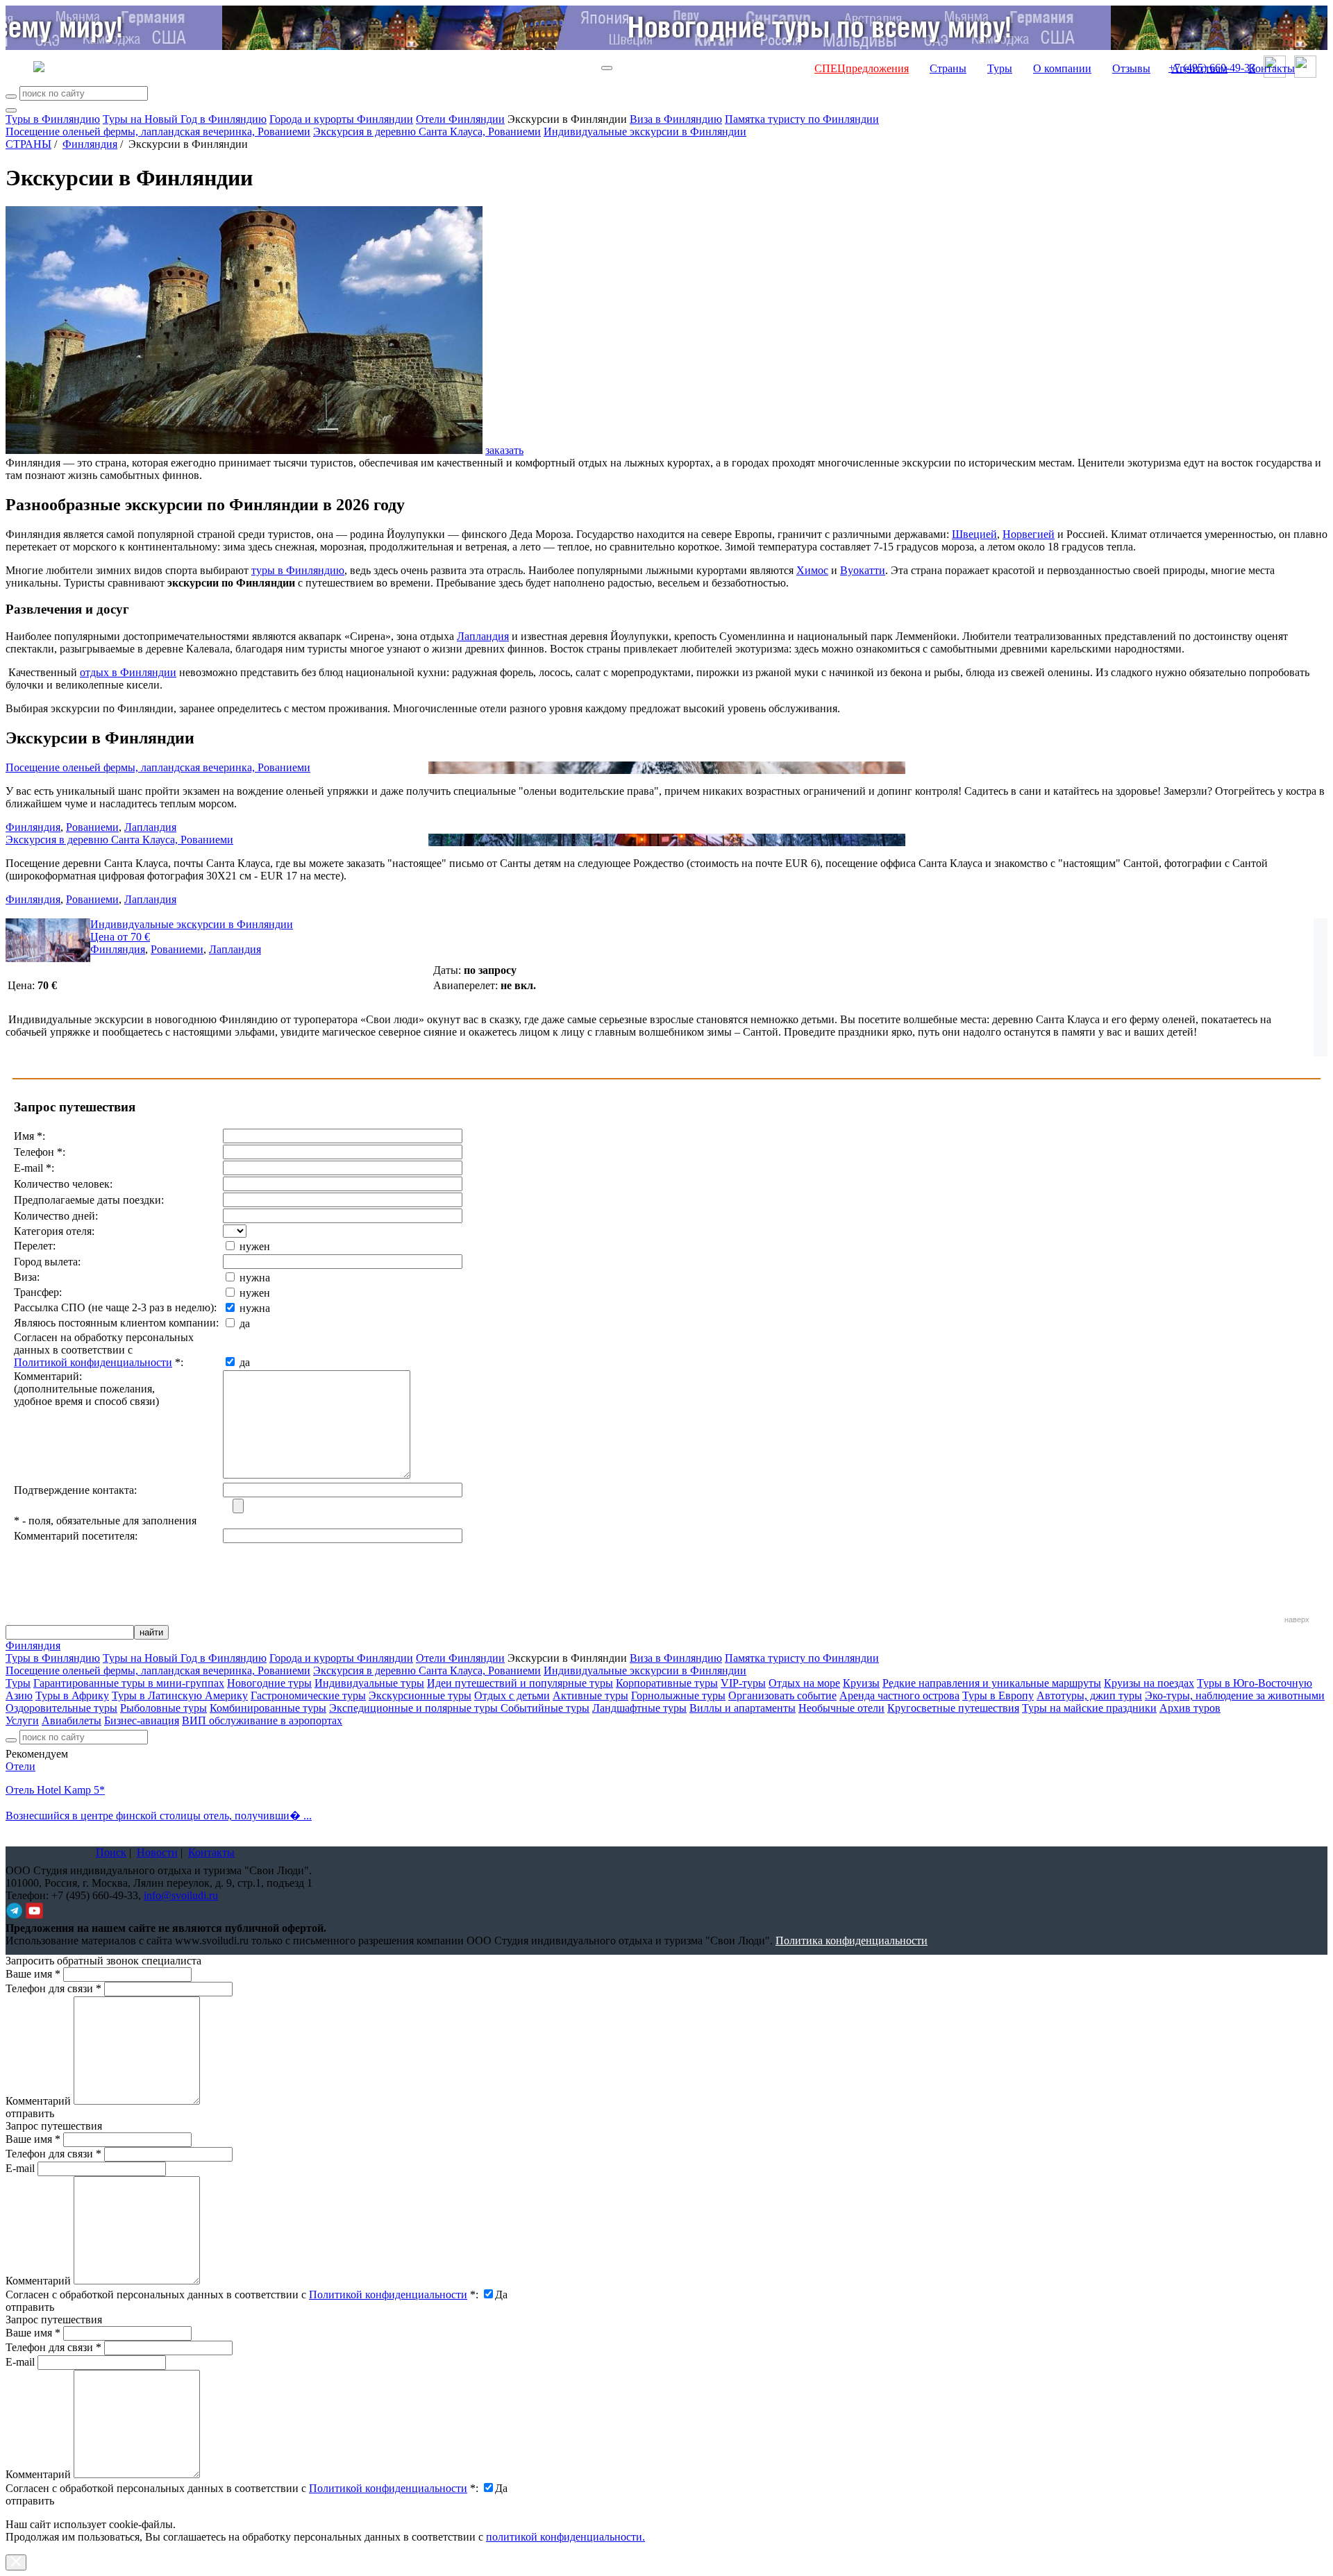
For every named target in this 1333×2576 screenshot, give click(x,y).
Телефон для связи (53, 1988)
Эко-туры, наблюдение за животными (1235, 1695)
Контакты (1272, 68)
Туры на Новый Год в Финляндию (185, 119)
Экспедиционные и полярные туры (415, 1708)
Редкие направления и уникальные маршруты (992, 1683)
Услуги (22, 1720)
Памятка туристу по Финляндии (802, 119)
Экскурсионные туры (420, 1695)
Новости (157, 1852)
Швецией (974, 534)
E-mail (20, 2168)
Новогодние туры (269, 1683)
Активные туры (590, 1695)
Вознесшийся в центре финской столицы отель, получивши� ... (159, 1816)
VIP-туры (743, 1683)
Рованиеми (92, 827)
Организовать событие (782, 1695)
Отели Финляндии (460, 119)
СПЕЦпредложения (862, 68)
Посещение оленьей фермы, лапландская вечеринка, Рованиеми (158, 132)
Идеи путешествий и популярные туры (520, 1683)
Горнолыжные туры (678, 1695)
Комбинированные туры (268, 1708)
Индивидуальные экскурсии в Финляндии (645, 132)
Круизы (861, 1683)
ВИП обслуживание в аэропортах (262, 1720)
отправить (30, 2501)
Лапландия (483, 636)
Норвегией (1029, 534)
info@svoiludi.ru (181, 1895)
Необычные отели (841, 1708)
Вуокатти (863, 570)
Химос (812, 570)
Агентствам (1199, 68)
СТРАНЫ (28, 144)
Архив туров (1190, 1708)
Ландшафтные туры (639, 1708)
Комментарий (38, 2101)
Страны (948, 68)
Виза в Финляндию (676, 119)
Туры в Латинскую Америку (180, 1695)
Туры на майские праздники (1089, 1708)
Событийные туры (545, 1708)
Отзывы (1131, 68)
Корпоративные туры (667, 1683)
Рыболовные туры (164, 1708)
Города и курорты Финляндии (341, 119)
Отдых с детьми (512, 1695)
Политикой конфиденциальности (93, 1362)
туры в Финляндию (298, 570)
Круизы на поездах (1149, 1683)
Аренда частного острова (899, 1695)
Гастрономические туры (308, 1695)
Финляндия (90, 144)
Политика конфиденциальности (852, 1941)
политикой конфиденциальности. (565, 2537)
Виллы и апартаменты (743, 1708)
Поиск (111, 1852)
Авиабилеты (72, 1720)
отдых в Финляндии (128, 672)
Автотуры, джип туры (1089, 1695)
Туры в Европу (998, 1695)
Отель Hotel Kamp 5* (55, 1790)
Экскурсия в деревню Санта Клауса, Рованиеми (427, 132)
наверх (1297, 1619)
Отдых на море (804, 1683)
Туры (1000, 68)
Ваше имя (33, 1974)
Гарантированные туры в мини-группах (129, 1683)
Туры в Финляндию (53, 119)
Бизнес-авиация (142, 1720)
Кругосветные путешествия (953, 1708)
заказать (504, 450)
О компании (1062, 68)
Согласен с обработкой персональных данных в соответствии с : (242, 2295)
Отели (20, 1766)
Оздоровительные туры (61, 1708)
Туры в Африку (72, 1695)
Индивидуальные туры (369, 1683)
